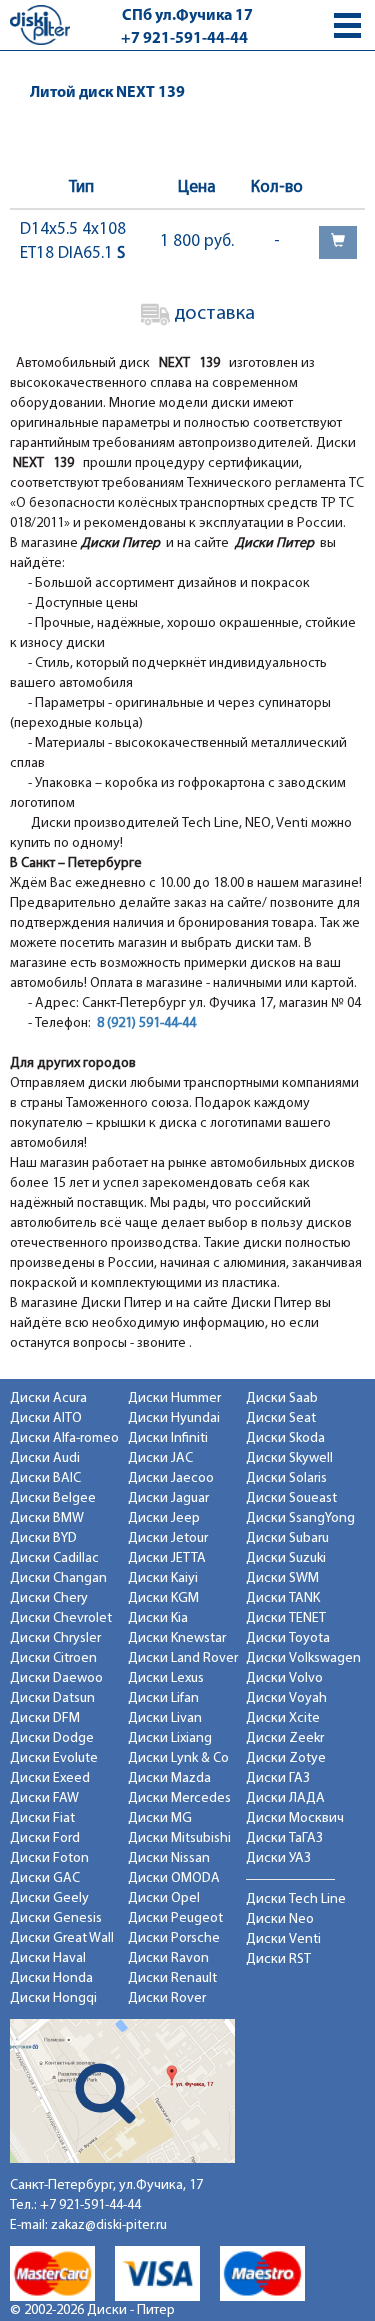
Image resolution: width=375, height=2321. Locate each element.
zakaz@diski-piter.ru (109, 2225)
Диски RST (278, 1959)
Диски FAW (44, 1798)
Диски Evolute (54, 1758)
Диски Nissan (169, 1858)
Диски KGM (163, 1598)
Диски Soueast (291, 1498)
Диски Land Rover (183, 1658)
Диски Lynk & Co (178, 1758)
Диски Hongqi (53, 1998)
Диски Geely (49, 1898)
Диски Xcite (283, 1718)
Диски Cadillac (54, 1558)
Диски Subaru (287, 1538)
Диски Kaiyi (163, 1578)
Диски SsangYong (300, 1518)
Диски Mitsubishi (179, 1838)
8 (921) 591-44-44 (146, 1023)
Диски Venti (283, 1939)
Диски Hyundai (174, 1418)
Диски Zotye (286, 1758)
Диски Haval (48, 1958)
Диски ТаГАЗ (284, 1838)
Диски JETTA (167, 1558)
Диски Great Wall (62, 1938)
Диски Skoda (285, 1438)
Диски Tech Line (296, 1899)
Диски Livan (165, 1718)
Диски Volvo (284, 1678)
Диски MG (160, 1818)
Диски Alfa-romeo (64, 1438)
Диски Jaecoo (171, 1478)
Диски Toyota (288, 1638)
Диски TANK (283, 1598)
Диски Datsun (52, 1698)
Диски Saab (282, 1398)
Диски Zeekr (285, 1738)
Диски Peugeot (175, 1918)
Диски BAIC (45, 1478)
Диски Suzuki (286, 1558)
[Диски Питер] (40, 24)
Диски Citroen (53, 1658)
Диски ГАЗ (278, 1778)
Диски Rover (167, 1998)
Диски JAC (160, 1458)
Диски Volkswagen (303, 1658)
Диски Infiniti (168, 1438)
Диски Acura (48, 1398)
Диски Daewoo (56, 1678)
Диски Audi (45, 1458)
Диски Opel (164, 1898)
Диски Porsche (174, 1938)
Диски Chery (49, 1598)
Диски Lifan (163, 1698)
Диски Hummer (174, 1398)
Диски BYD (43, 1538)
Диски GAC (45, 1878)
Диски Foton (49, 1858)
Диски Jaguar (168, 1498)
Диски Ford (45, 1838)
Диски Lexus (166, 1678)
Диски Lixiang (170, 1738)
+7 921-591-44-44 (184, 39)
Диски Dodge (52, 1738)
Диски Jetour (168, 1538)
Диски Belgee (53, 1498)
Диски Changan (58, 1578)
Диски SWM (282, 1578)
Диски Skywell (289, 1458)
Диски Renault (172, 1978)
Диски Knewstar (177, 1638)
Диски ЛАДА (285, 1798)
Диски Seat (281, 1418)
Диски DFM (45, 1718)
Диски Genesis (56, 1918)
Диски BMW (47, 1518)
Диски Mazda (169, 1778)
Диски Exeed (50, 1778)
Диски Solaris (286, 1478)
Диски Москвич (295, 1818)
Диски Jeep (164, 1518)
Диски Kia (158, 1618)
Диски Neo (280, 1919)
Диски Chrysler (55, 1638)
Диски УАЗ (278, 1858)
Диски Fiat (42, 1818)
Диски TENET (286, 1618)
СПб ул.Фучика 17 (187, 16)
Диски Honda (51, 1978)
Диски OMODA (174, 1878)
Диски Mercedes (179, 1798)
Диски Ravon (168, 1958)
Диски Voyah (286, 1698)
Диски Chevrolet (61, 1618)
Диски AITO (46, 1418)
